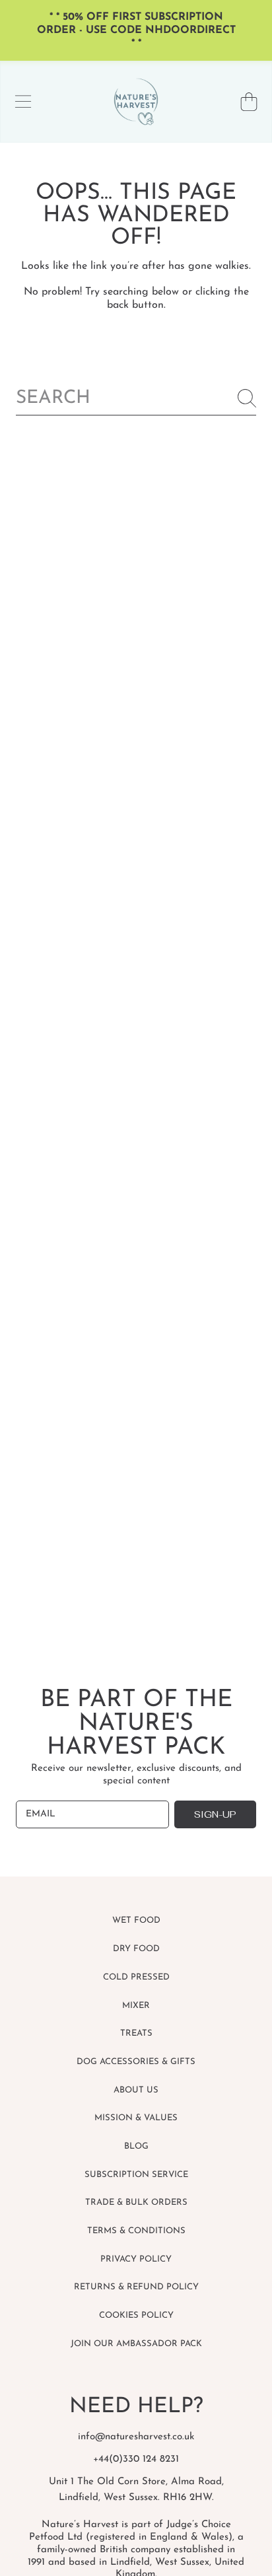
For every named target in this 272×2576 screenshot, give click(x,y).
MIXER (136, 2006)
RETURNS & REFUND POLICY (136, 2287)
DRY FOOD (136, 1949)
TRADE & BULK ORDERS (136, 2202)
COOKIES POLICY (136, 2315)
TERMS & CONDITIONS (136, 2231)
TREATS (136, 2033)
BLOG (136, 2146)
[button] (23, 102)
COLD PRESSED (136, 1977)
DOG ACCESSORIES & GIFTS (136, 2062)
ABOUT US (136, 2090)
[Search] (247, 398)
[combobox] (136, 399)
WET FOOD (136, 1920)
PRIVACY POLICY (136, 2259)
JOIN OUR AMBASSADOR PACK (136, 2344)
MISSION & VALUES (136, 2118)
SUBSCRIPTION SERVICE (136, 2175)
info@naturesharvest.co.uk (136, 2437)
